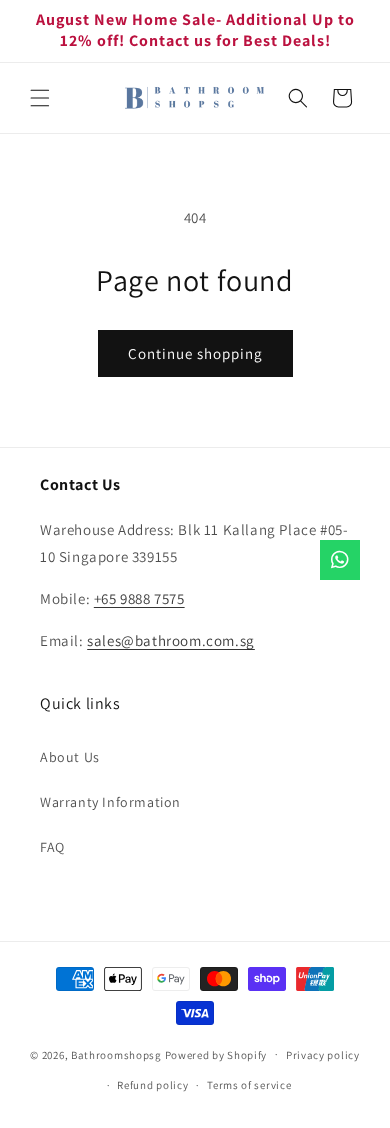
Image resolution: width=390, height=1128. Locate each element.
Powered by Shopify (216, 1054)
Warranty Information (110, 802)
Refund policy (152, 1085)
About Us (70, 757)
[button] (40, 98)
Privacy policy (323, 1055)
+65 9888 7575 (139, 598)
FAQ (52, 847)
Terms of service (249, 1085)
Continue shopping (195, 353)
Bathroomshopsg (116, 1054)
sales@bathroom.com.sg (171, 640)
